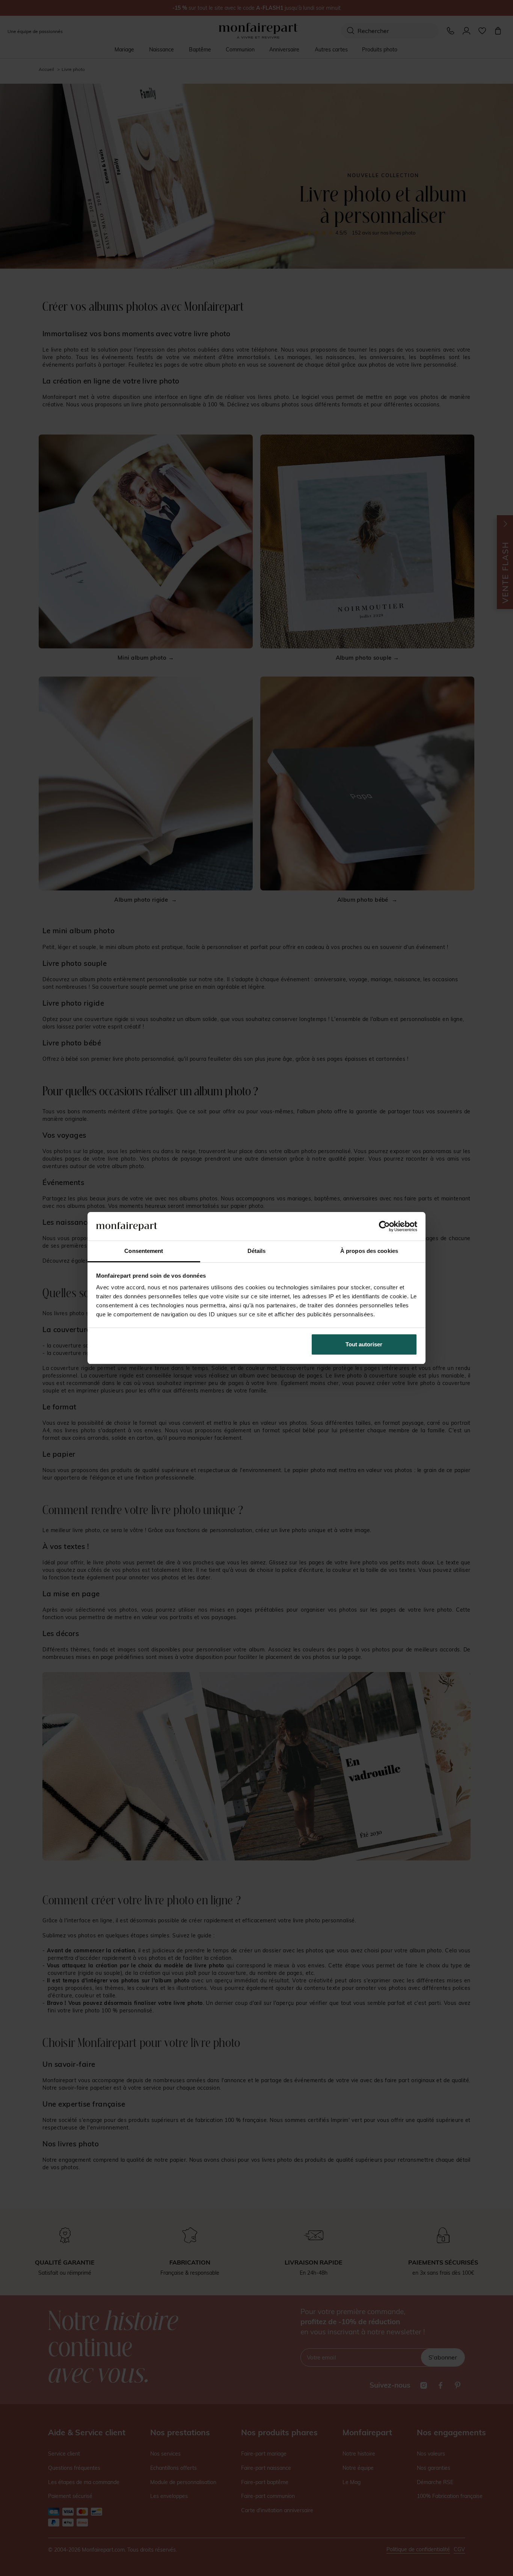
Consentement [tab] (144, 1251)
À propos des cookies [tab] (369, 1251)
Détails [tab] (257, 1251)
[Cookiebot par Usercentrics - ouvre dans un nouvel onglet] (384, 1226)
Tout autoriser (364, 1344)
